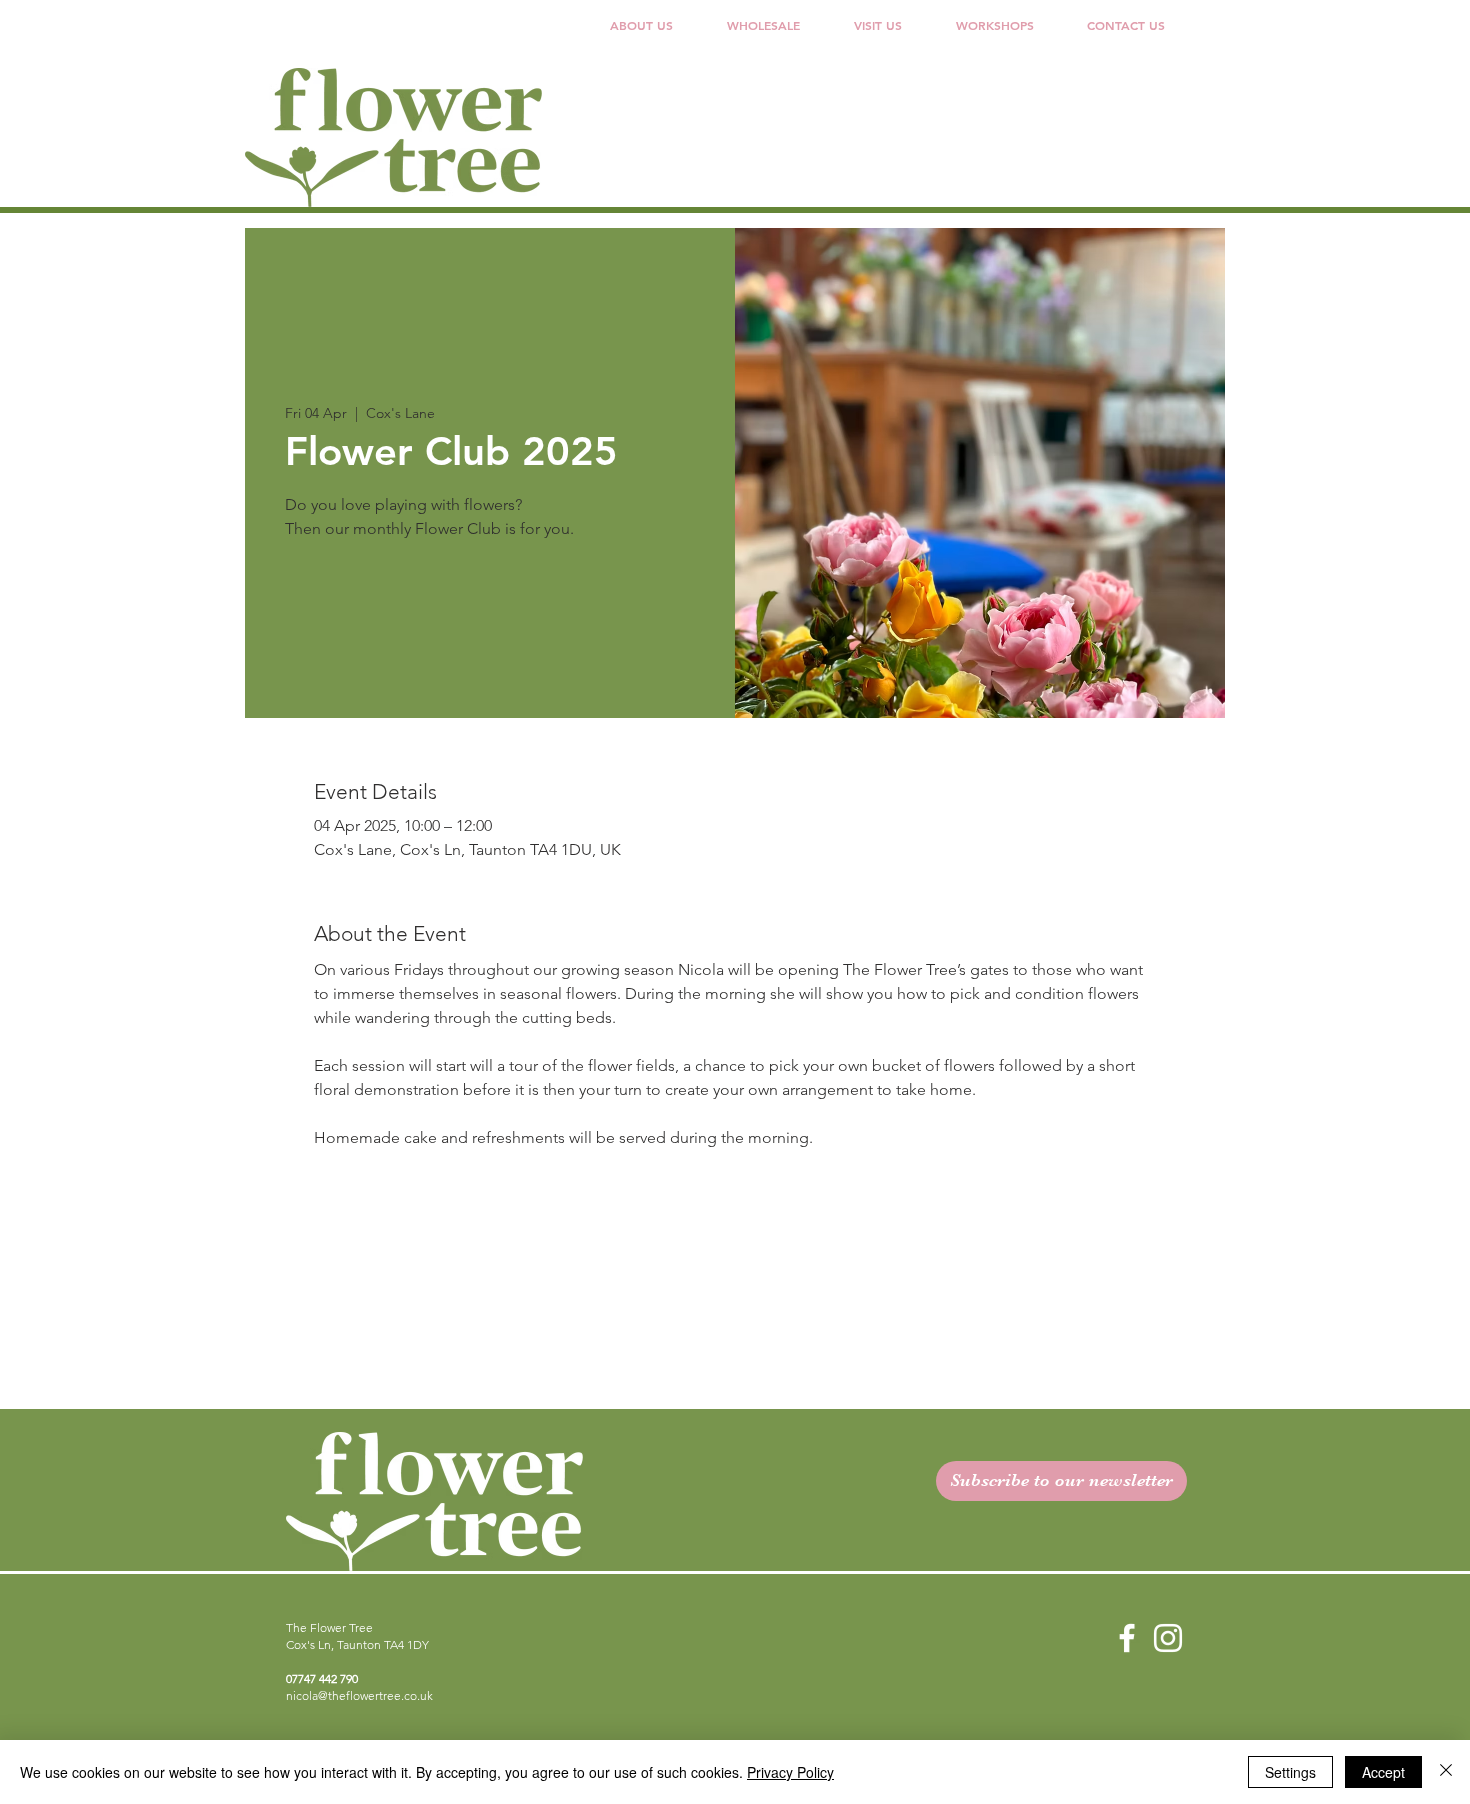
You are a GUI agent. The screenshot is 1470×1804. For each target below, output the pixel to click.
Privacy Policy (790, 1772)
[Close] (1446, 1772)
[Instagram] (1168, 1638)
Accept (1383, 1772)
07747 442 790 (322, 1678)
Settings (1290, 1772)
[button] (763, 25)
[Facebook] (1127, 1638)
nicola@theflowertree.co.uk (359, 1695)
